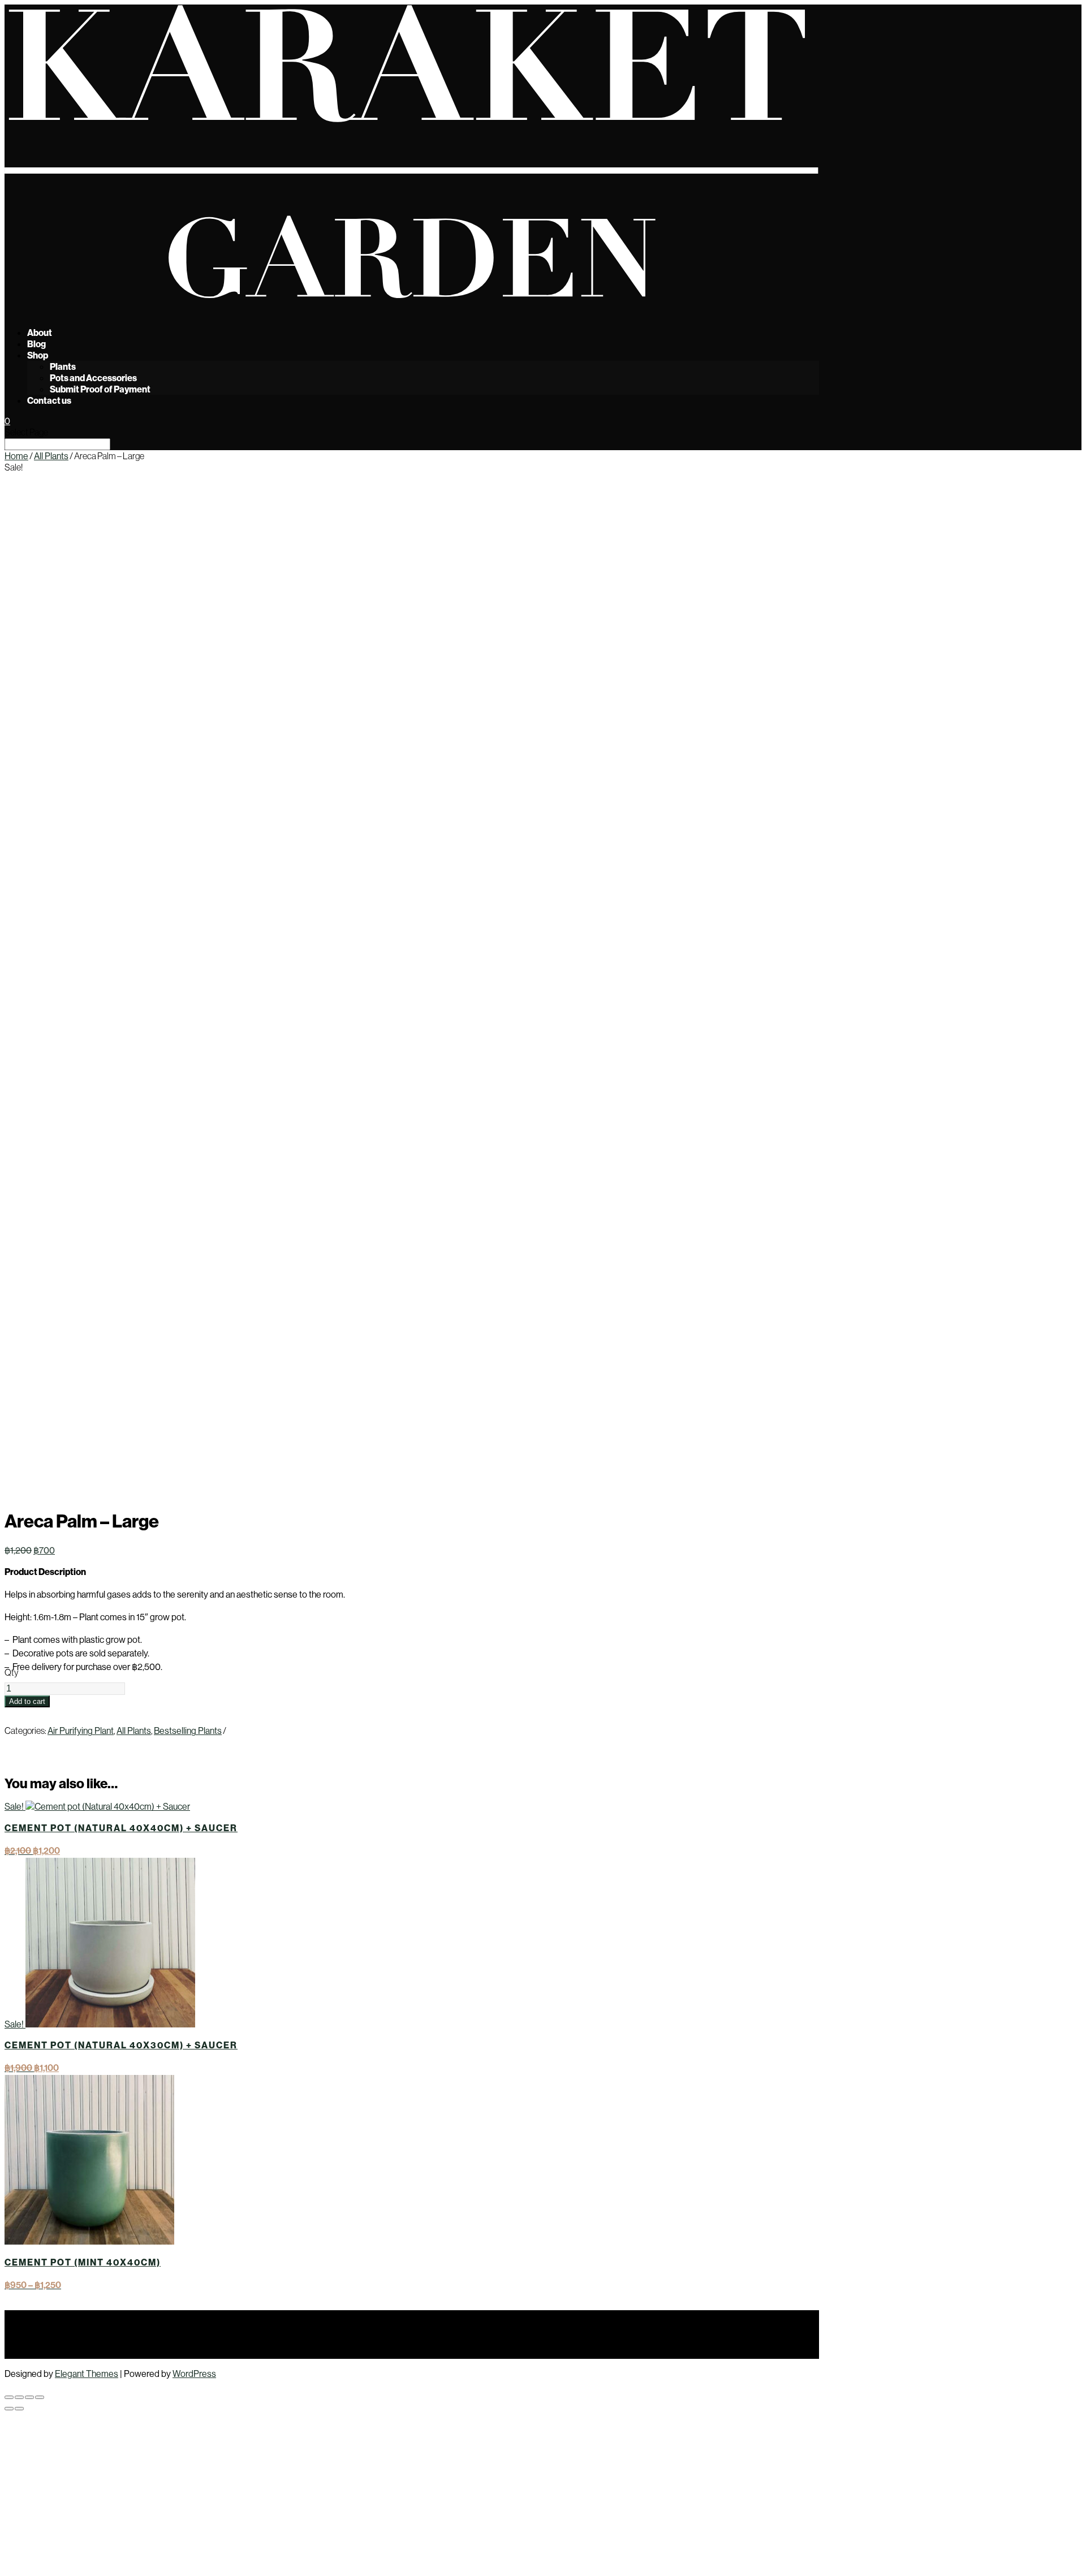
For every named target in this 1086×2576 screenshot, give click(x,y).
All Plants (51, 456)
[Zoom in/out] (9, 2397)
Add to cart (27, 1701)
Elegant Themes (87, 2374)
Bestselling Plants (188, 1731)
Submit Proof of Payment (100, 389)
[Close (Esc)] (40, 2397)
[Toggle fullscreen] (19, 2397)
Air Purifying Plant (81, 1731)
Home (16, 456)
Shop (38, 355)
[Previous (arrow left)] (9, 2409)
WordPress (194, 2374)
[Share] (29, 2397)
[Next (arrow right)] (19, 2409)
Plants (63, 366)
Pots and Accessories (93, 378)
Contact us (49, 400)
